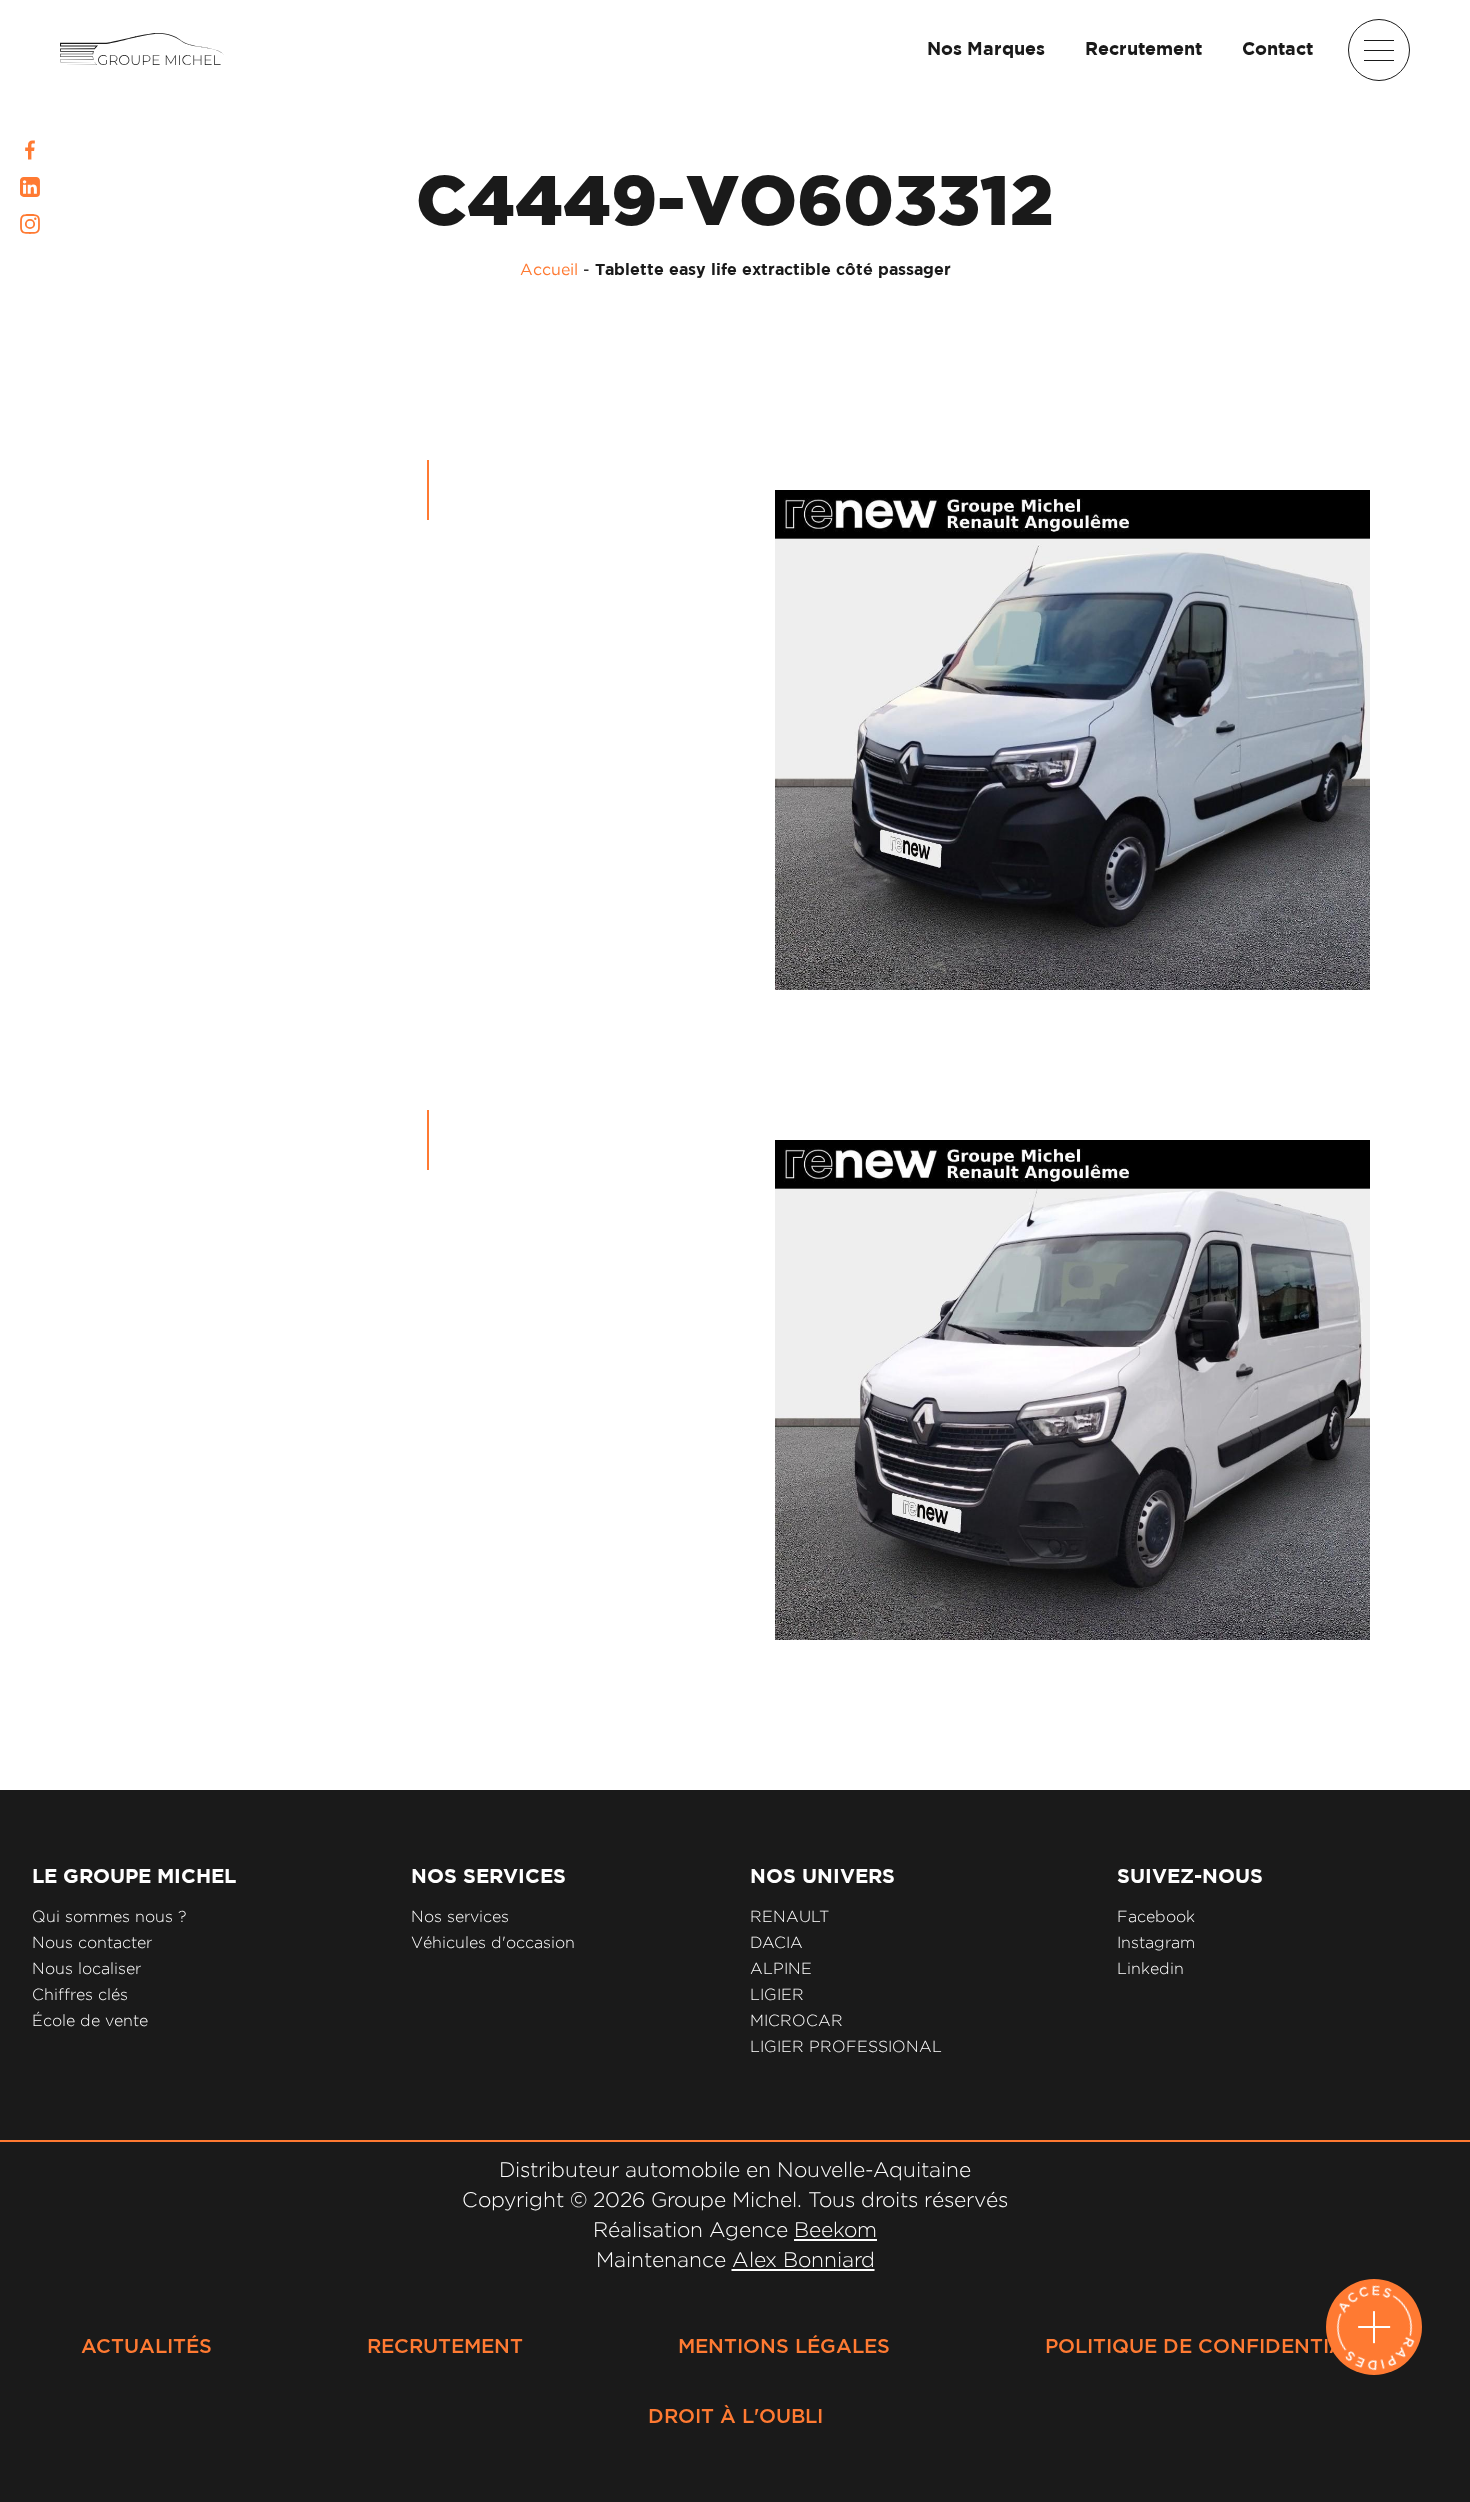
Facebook (1156, 1916)
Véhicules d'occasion (493, 1942)
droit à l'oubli (735, 2417)
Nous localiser (86, 1968)
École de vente (90, 2020)
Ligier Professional (846, 2046)
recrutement (445, 2347)
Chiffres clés (80, 1994)
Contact (1277, 50)
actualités (146, 2347)
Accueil (549, 269)
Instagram (1156, 1942)
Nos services (460, 1916)
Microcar (796, 2020)
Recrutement (1143, 50)
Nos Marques (986, 50)
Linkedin (1150, 1968)
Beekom (835, 2229)
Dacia (776, 1942)
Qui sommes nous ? (109, 1916)
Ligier (777, 1994)
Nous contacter (92, 1942)
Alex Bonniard (803, 2259)
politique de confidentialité (1217, 2347)
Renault (789, 1916)
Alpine (781, 1968)
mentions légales (784, 2347)
